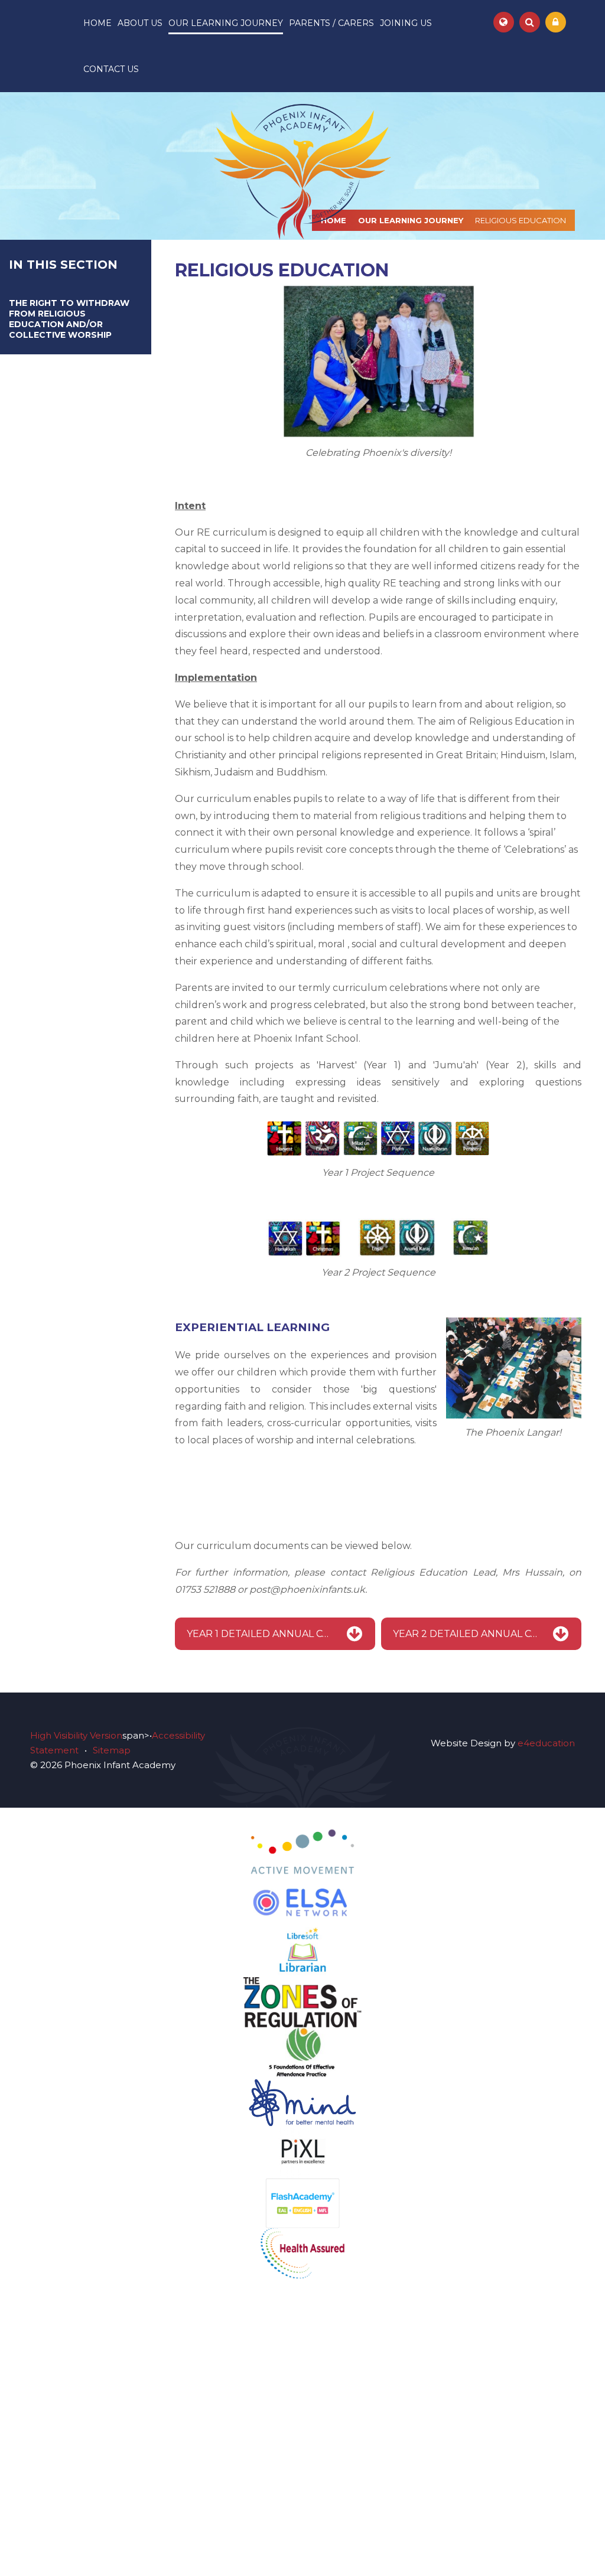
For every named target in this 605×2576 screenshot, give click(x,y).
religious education (521, 220)
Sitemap (112, 1750)
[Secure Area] (556, 22)
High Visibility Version (76, 1735)
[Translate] (504, 22)
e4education (546, 1743)
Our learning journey (411, 220)
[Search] (530, 22)
